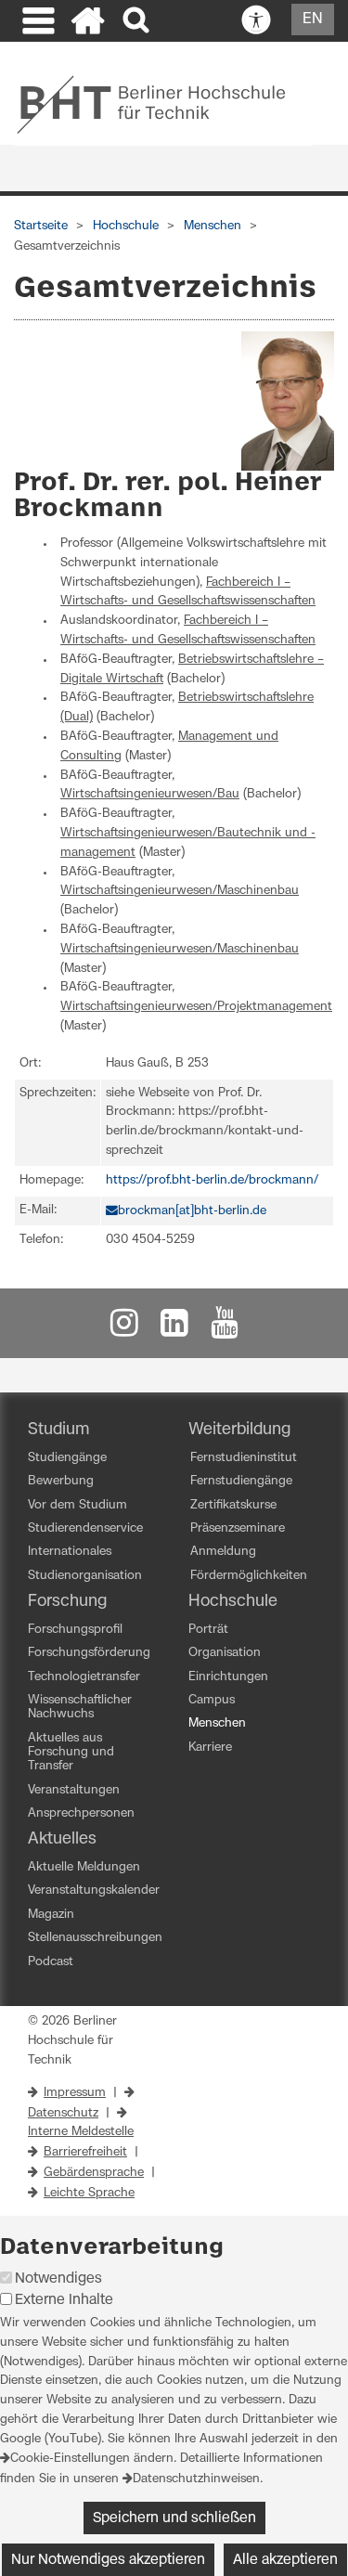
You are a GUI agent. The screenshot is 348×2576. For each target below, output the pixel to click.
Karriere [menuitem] (210, 1748)
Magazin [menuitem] (51, 1915)
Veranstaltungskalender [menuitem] (94, 1890)
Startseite (41, 226)
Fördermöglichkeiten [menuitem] (249, 1576)
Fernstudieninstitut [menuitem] (244, 1458)
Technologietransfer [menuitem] (84, 1677)
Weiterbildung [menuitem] (239, 1430)
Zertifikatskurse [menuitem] (233, 1505)
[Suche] (138, 21)
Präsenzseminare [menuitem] (238, 1528)
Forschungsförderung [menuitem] (89, 1653)
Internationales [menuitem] (70, 1552)
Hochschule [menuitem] (233, 1601)
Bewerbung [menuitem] (61, 1481)
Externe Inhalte (64, 2300)
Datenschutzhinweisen (196, 2479)
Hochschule (126, 226)
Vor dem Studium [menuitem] (77, 1505)
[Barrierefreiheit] (256, 20)
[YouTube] (225, 1328)
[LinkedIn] (174, 1328)
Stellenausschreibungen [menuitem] (95, 1938)
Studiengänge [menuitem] (67, 1458)
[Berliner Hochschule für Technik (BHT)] (164, 104)
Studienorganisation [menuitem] (85, 1576)
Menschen (213, 226)
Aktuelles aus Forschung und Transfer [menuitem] (71, 1753)
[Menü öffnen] (36, 23)
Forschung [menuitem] (67, 1601)
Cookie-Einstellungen (70, 2459)
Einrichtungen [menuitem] (228, 1677)
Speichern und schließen (174, 2518)
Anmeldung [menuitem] (223, 1552)
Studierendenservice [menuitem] (85, 1528)
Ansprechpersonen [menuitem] (81, 1813)
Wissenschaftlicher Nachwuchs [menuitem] (80, 1707)
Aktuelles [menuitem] (62, 1839)
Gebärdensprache (94, 2173)
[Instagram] (124, 1328)
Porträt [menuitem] (208, 1630)
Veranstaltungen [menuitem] (74, 1790)
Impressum (75, 2093)
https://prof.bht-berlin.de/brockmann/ (212, 1180)
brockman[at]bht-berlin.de (192, 1211)
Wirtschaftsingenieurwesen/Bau (150, 794)
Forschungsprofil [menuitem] (75, 1630)
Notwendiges (58, 2278)
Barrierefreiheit (85, 2152)
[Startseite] (88, 23)
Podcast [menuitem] (51, 1962)
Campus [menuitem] (212, 1700)
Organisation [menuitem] (225, 1653)
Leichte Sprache (89, 2193)
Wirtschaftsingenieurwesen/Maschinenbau (180, 891)
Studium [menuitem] (59, 1430)
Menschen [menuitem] (217, 1723)
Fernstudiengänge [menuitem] (241, 1481)
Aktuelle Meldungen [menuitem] (84, 1867)
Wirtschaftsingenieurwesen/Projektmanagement (196, 1007)
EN (313, 19)
